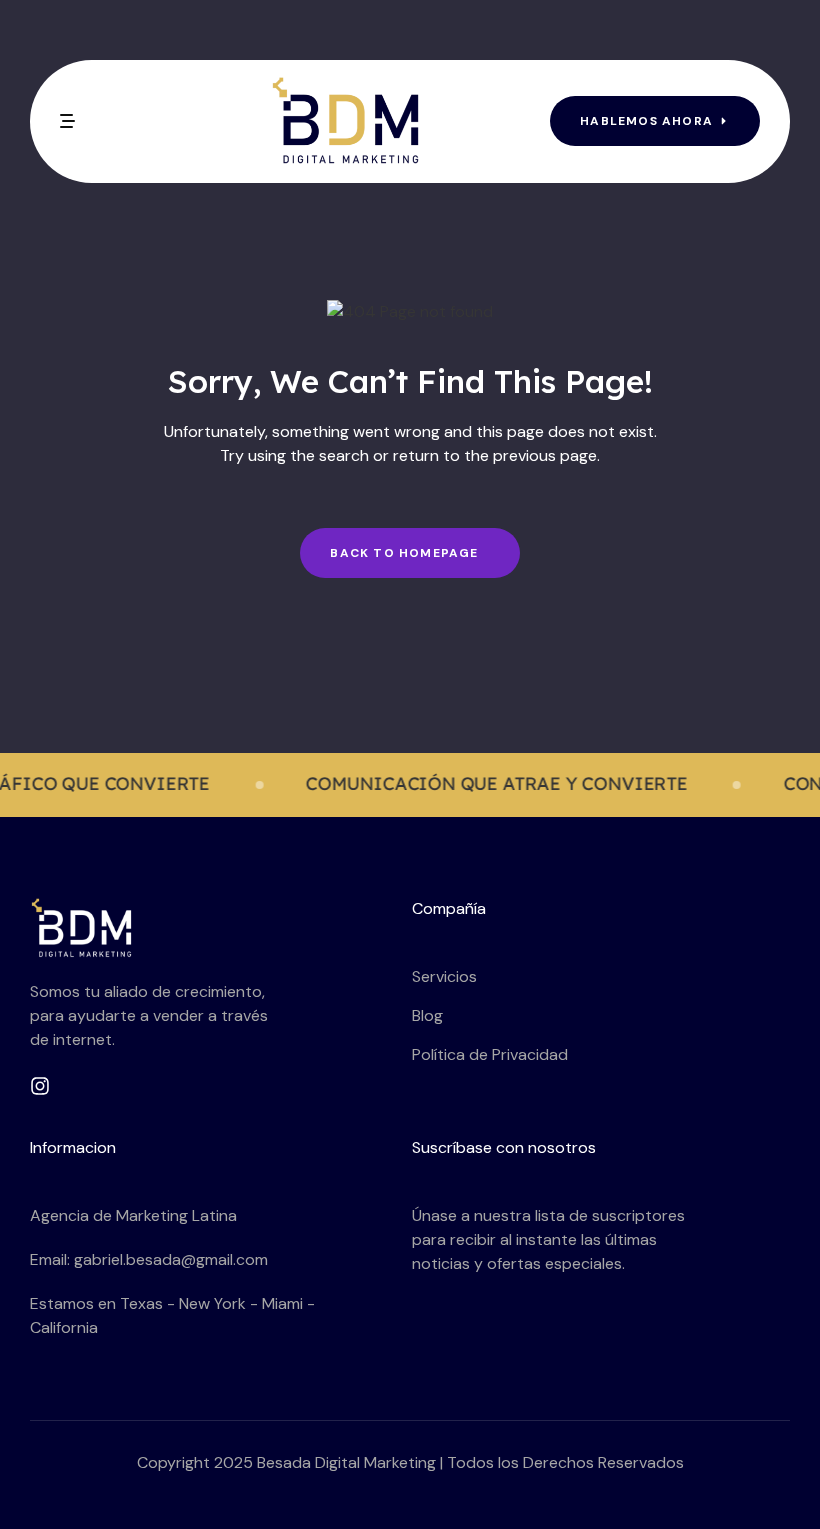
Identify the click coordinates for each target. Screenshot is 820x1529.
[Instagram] (40, 1086)
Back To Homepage (404, 553)
